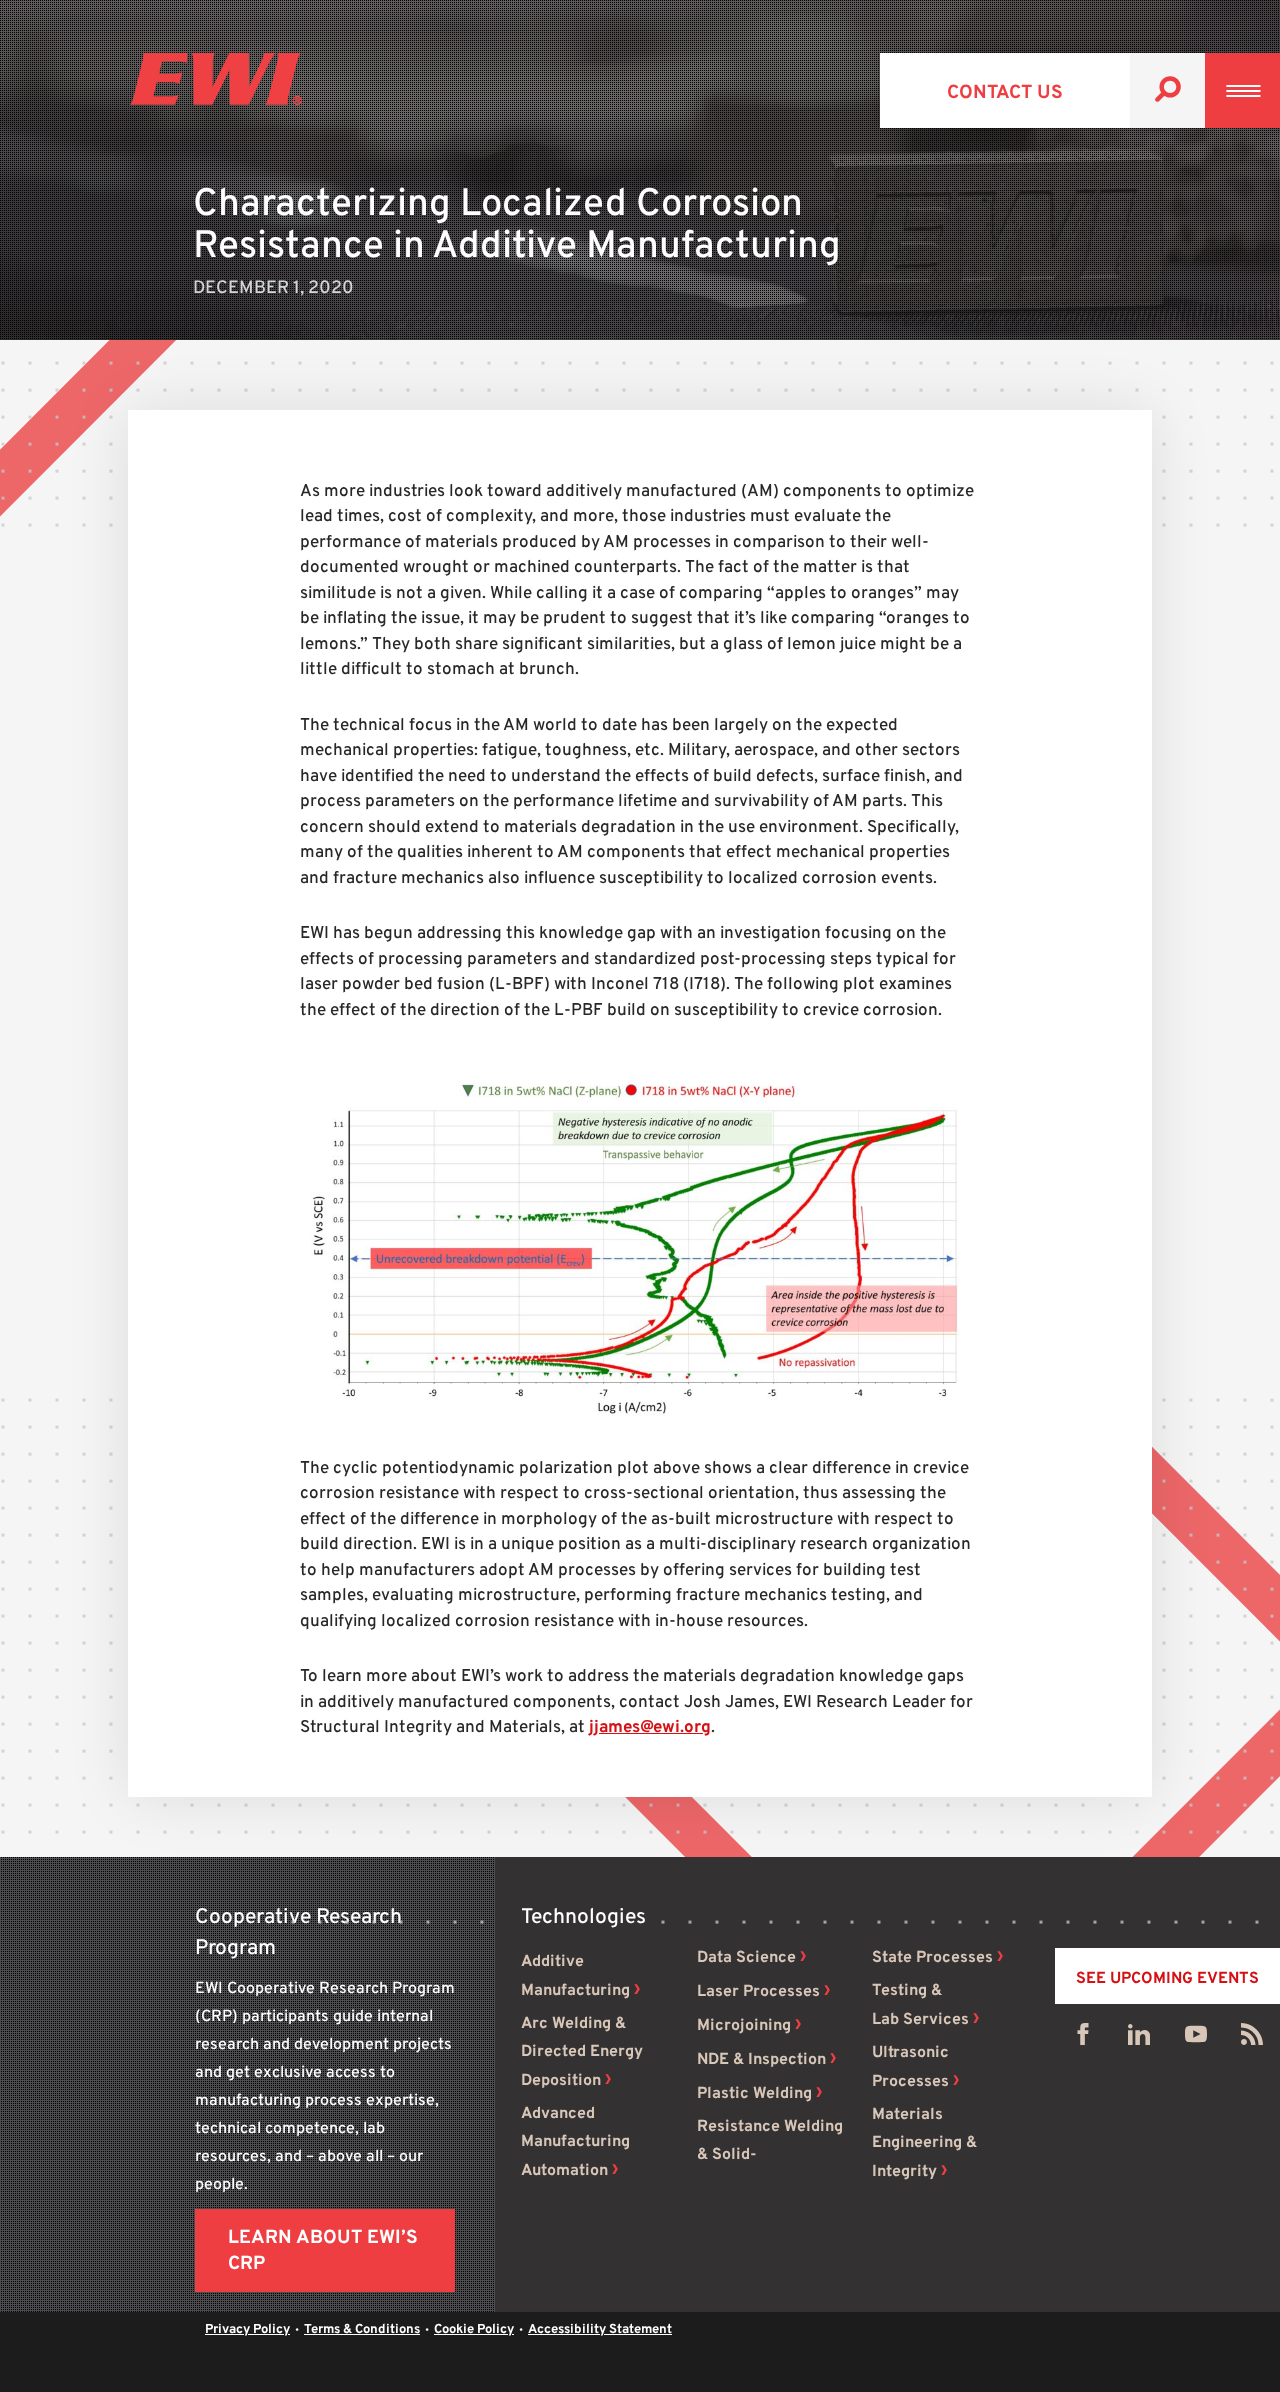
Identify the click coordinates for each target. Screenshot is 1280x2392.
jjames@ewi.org (650, 1728)
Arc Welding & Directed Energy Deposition (582, 2052)
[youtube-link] (1196, 2039)
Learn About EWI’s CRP (323, 2251)
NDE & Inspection (761, 2060)
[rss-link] (1252, 2039)
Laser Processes (758, 1992)
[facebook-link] (1083, 2039)
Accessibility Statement (600, 2330)
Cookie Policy (474, 2330)
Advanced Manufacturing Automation (575, 2142)
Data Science (746, 1958)
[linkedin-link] (1139, 2039)
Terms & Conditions (362, 2330)
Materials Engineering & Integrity (924, 2143)
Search (1167, 90)
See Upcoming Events (1167, 1979)
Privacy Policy (247, 2330)
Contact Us (1005, 93)
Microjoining (744, 2026)
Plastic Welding (754, 2094)
